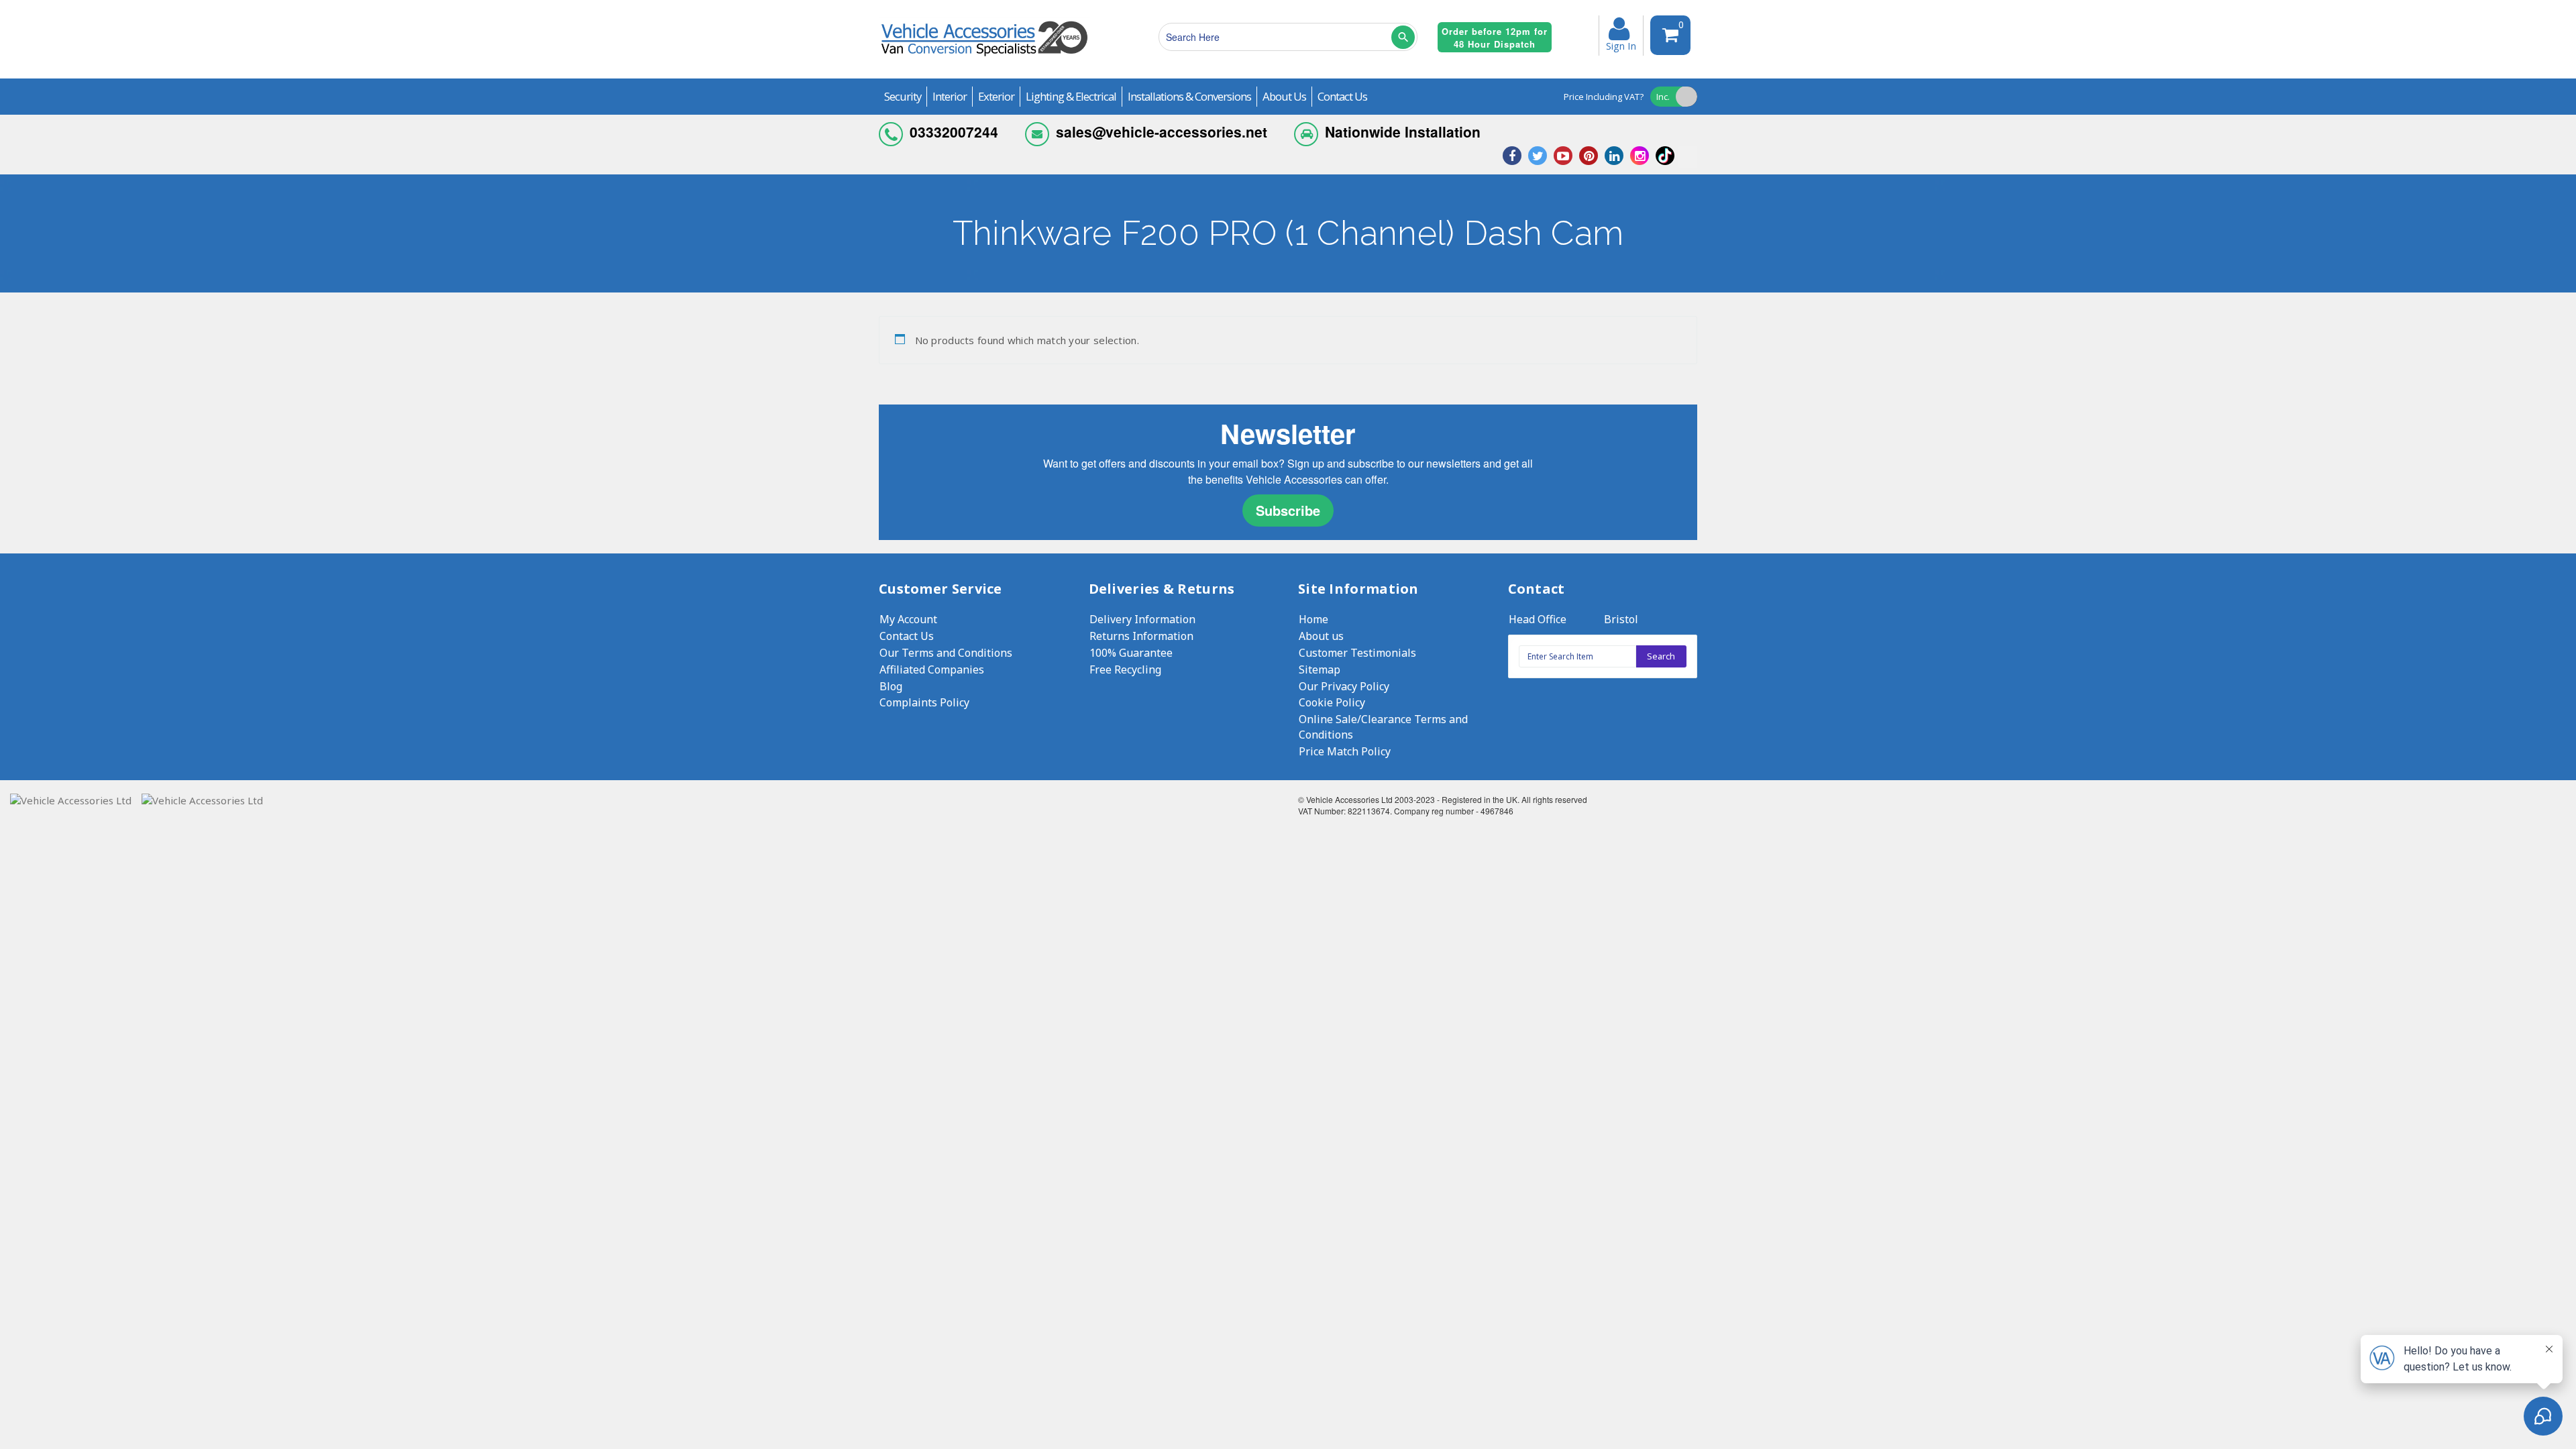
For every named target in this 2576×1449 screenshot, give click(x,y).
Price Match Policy (1345, 751)
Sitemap (1320, 669)
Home (1313, 619)
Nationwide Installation (1403, 131)
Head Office (1538, 619)
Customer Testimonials (1357, 653)
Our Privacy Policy (1344, 686)
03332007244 (954, 131)
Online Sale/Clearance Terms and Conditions (1383, 727)
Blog (891, 686)
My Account (908, 619)
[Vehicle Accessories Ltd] (984, 58)
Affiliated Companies (932, 669)
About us (1321, 636)
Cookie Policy (1332, 702)
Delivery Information (1142, 619)
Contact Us (907, 636)
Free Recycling (1125, 669)
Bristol (1621, 619)
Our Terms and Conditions (946, 653)
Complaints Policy (924, 702)
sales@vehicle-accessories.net (1162, 131)
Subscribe (1288, 510)
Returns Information (1141, 636)
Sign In (1621, 45)
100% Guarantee (1131, 653)
